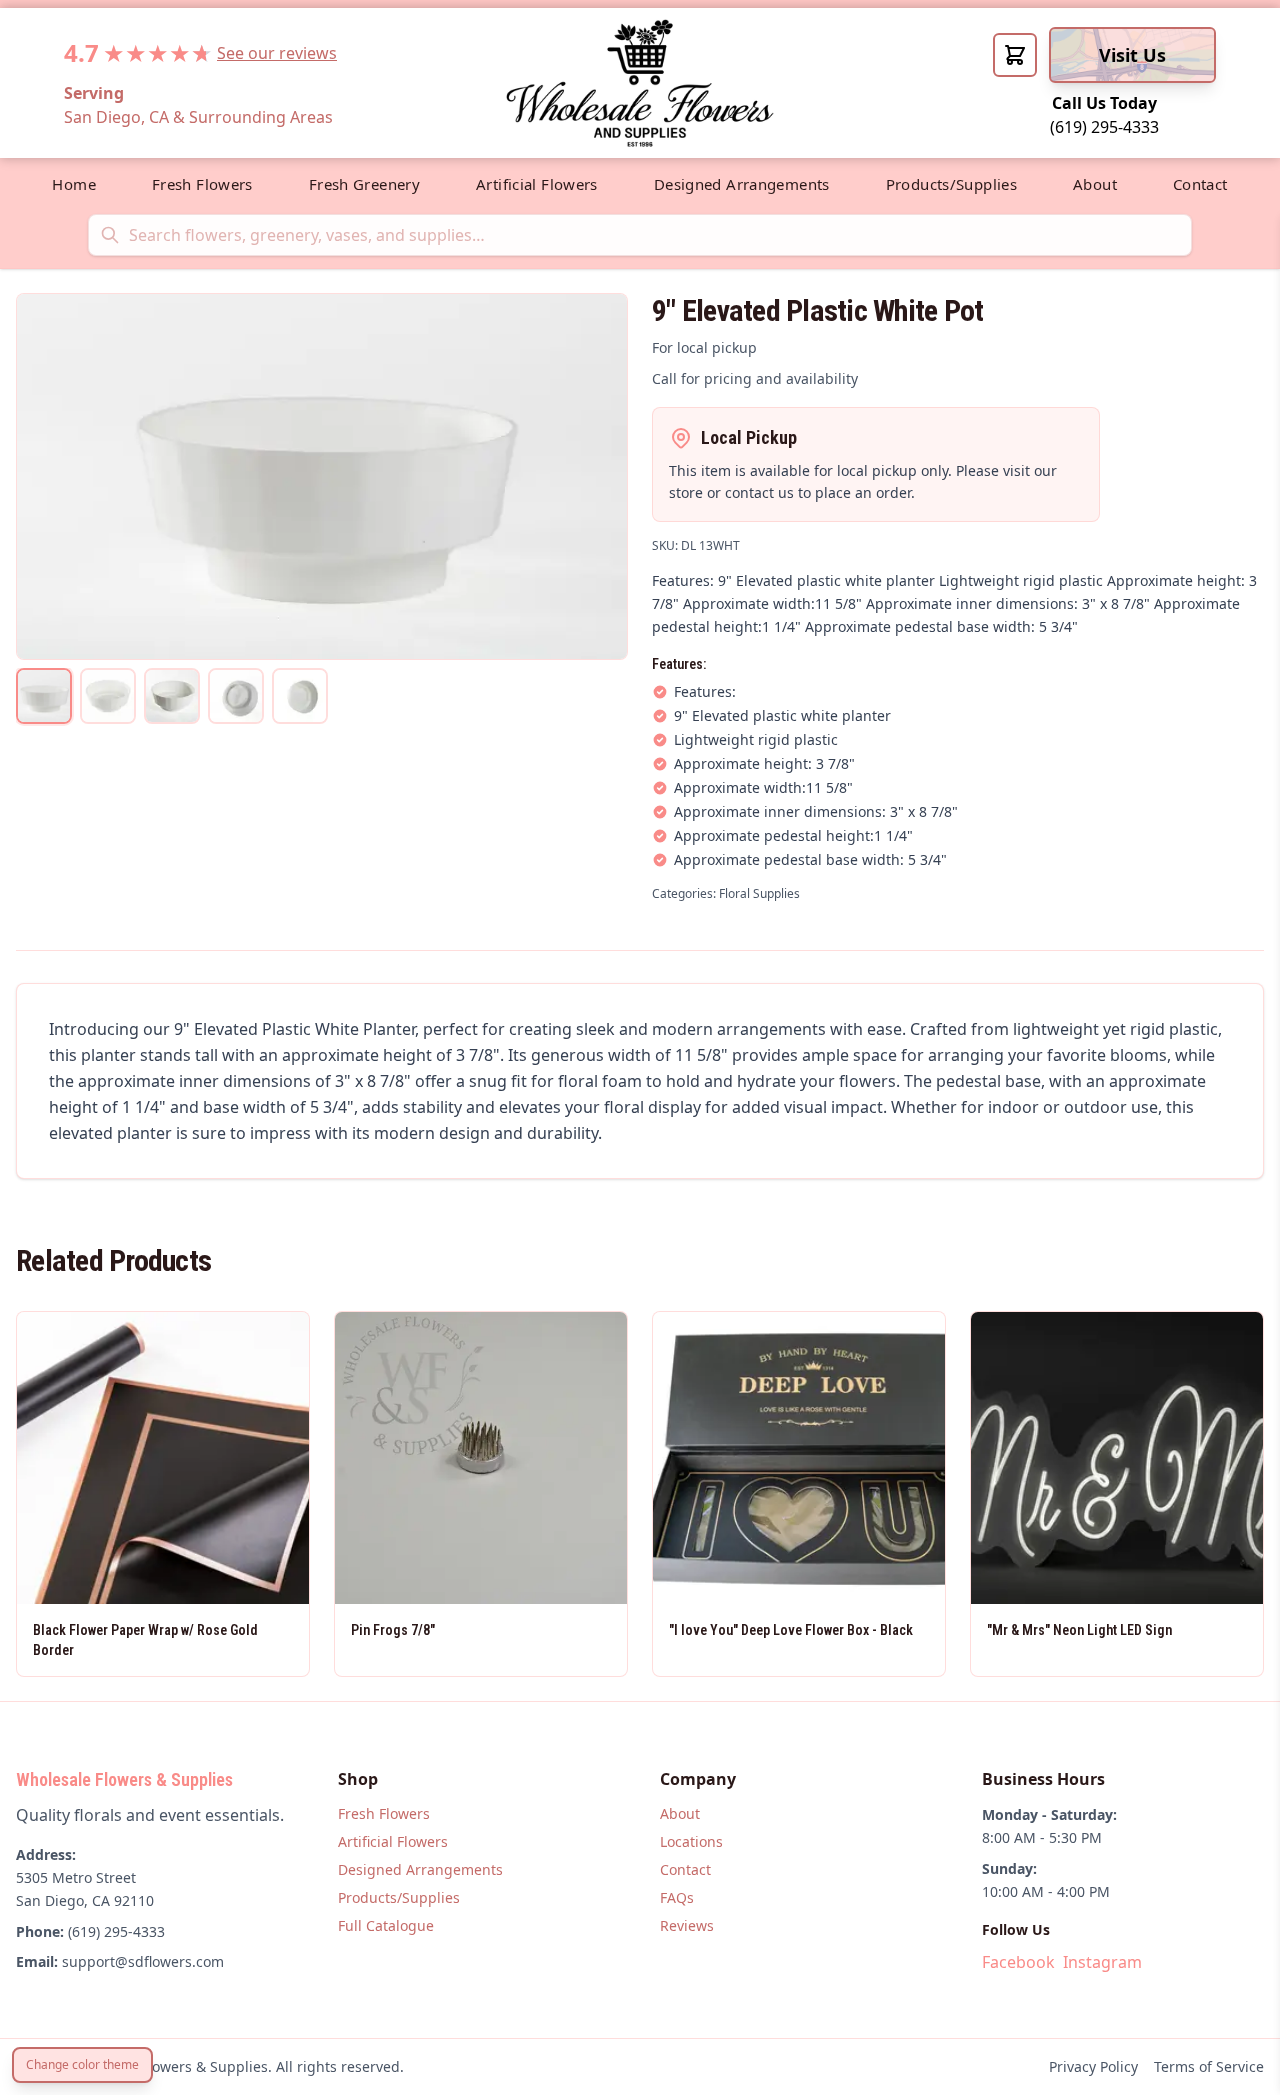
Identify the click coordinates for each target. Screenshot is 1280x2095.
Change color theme (82, 2064)
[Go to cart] (1015, 55)
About (1095, 184)
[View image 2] (108, 696)
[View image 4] (236, 696)
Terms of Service (1209, 2066)
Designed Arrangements (742, 184)
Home (74, 184)
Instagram (1102, 1962)
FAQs (677, 1897)
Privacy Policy (1093, 2066)
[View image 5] (300, 696)
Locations (691, 1841)
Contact (1200, 184)
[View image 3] (172, 696)
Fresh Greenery (364, 184)
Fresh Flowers (202, 184)
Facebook (1018, 1962)
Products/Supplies (951, 184)
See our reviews (277, 53)
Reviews (687, 1925)
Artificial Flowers (537, 184)
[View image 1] (44, 696)
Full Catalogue (386, 1925)
